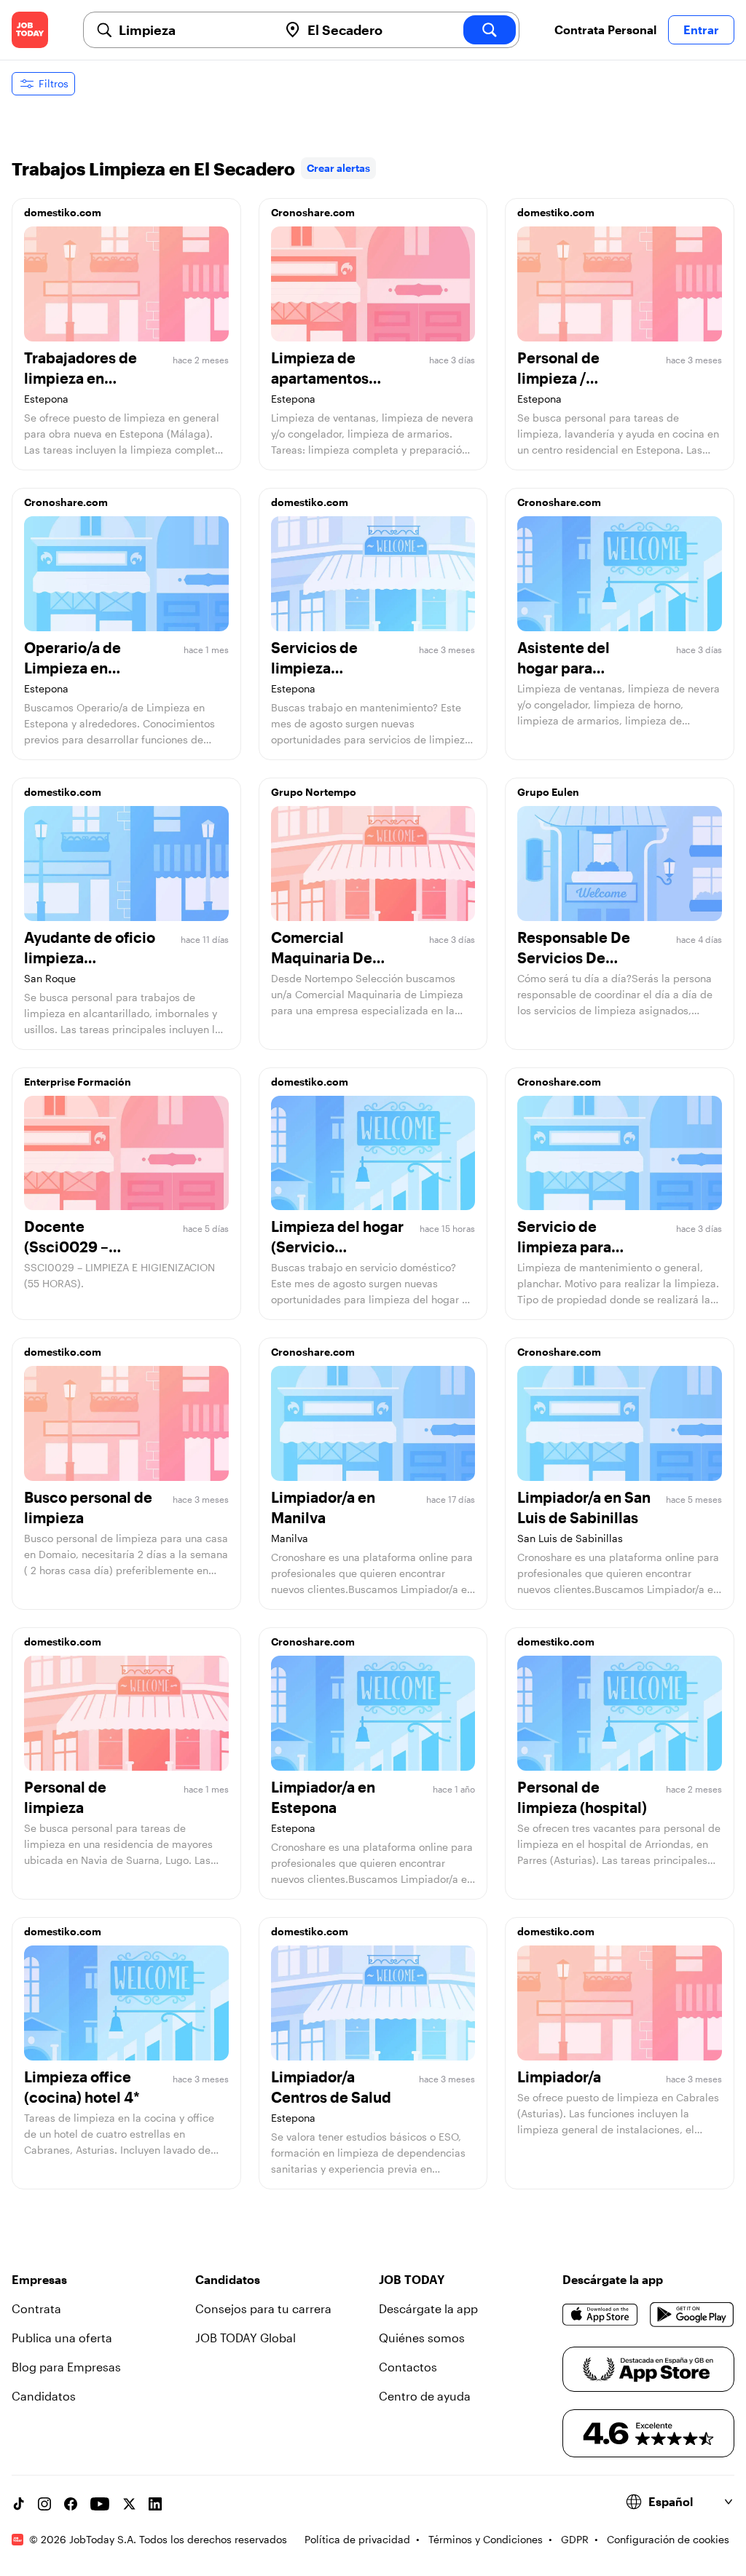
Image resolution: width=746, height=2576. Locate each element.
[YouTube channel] (100, 2504)
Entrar (701, 29)
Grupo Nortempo (314, 792)
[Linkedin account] (155, 2504)
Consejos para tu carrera (263, 2308)
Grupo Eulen (548, 792)
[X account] (129, 2504)
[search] (490, 30)
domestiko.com (63, 212)
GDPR (575, 2539)
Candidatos (44, 2396)
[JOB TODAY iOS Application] (600, 2315)
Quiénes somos (422, 2338)
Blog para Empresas (66, 2367)
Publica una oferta (62, 2338)
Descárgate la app (428, 2308)
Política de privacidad (357, 2539)
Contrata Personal (605, 29)
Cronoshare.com (313, 212)
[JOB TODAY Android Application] (692, 2315)
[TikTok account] (18, 2504)
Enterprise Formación (78, 1082)
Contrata (36, 2308)
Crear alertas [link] (338, 168)
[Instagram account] (44, 2504)
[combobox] (193, 30)
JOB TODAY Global (246, 2338)
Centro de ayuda (425, 2396)
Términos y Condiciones (486, 2539)
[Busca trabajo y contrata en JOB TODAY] (30, 30)
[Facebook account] (71, 2504)
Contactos (408, 2367)
